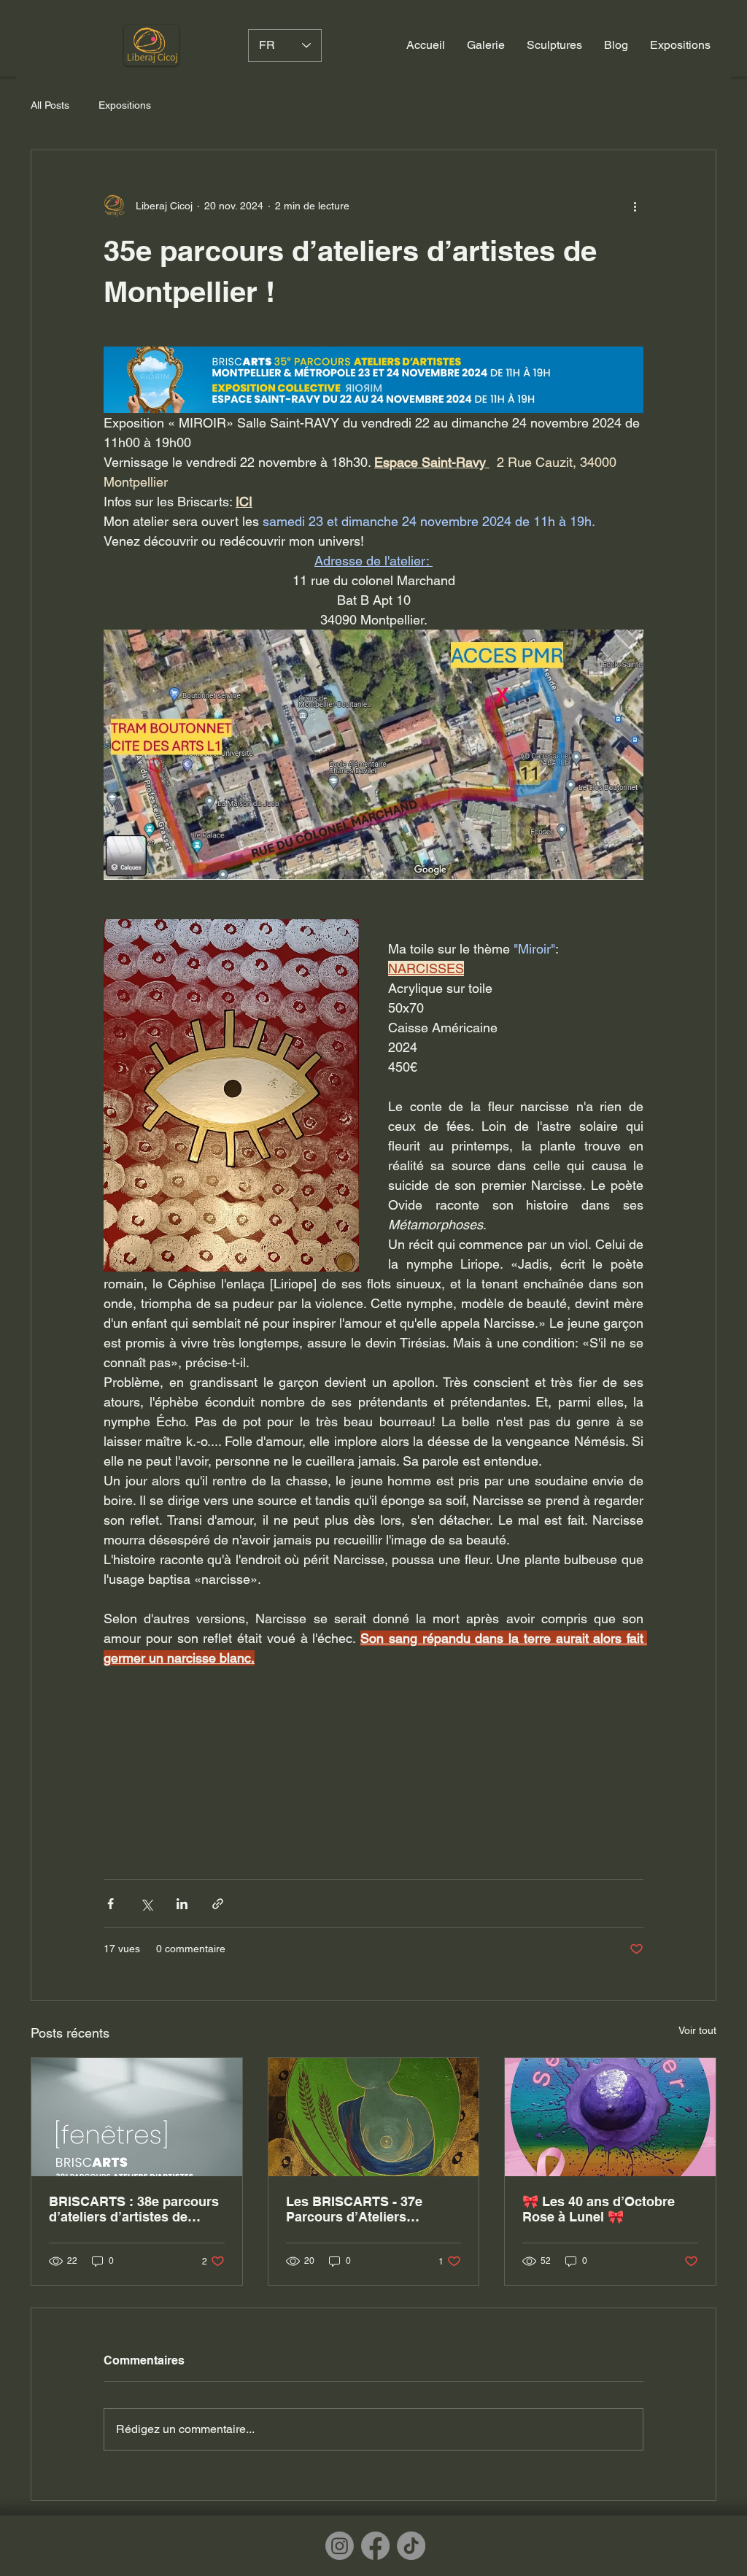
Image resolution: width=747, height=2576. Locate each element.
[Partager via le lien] (218, 1904)
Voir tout (697, 2030)
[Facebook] (375, 2546)
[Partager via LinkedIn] (182, 1904)
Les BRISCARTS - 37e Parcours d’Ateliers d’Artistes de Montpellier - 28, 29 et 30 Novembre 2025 (371, 2209)
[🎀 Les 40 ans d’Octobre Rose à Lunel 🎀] (610, 2117)
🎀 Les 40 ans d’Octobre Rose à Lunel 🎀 (599, 2209)
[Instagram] (340, 2546)
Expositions (125, 105)
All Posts (50, 105)
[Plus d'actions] (635, 206)
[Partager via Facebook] (111, 1904)
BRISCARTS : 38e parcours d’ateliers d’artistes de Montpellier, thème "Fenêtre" (134, 2209)
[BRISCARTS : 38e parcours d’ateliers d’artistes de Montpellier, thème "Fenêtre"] (137, 2117)
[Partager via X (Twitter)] (146, 1904)
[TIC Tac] (411, 2546)
